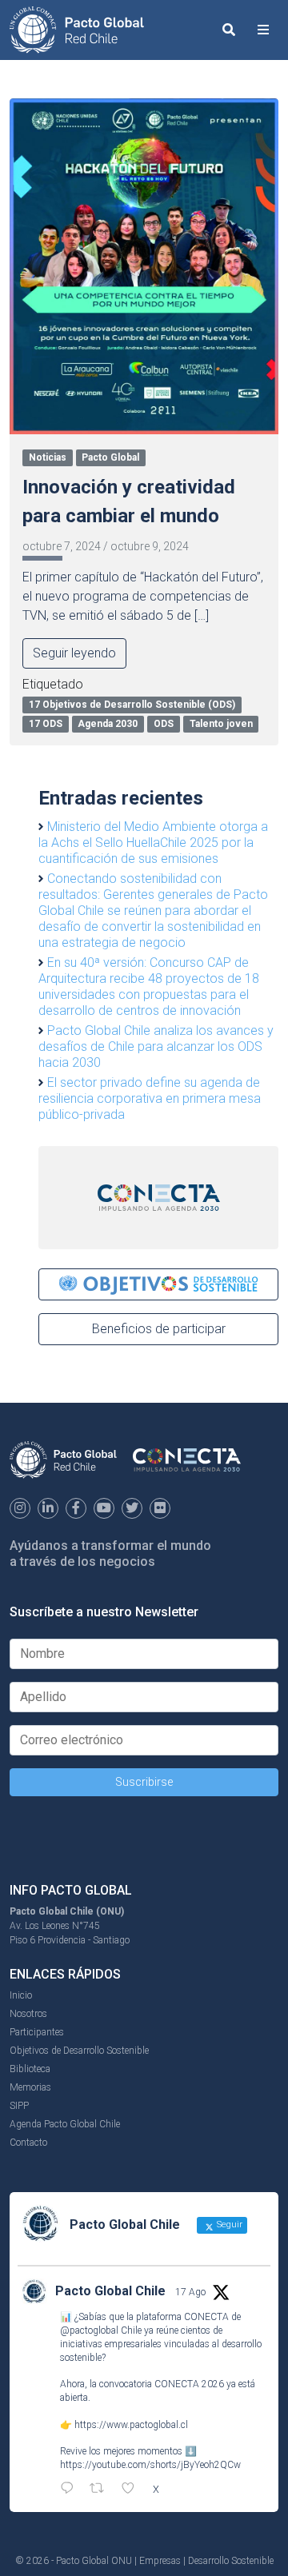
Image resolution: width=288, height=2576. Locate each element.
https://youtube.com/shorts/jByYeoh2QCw (150, 2465)
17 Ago (190, 2292)
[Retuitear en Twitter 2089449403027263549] (102, 2490)
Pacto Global (110, 457)
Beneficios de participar (159, 1329)
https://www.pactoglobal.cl (131, 2425)
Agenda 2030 (108, 724)
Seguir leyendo (74, 653)
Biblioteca (30, 2069)
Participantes (37, 2032)
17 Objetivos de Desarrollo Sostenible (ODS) (132, 705)
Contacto (28, 2143)
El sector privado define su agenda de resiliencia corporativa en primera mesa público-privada (150, 1098)
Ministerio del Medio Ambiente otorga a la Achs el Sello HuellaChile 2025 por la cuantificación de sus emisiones (153, 843)
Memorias (30, 2087)
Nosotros (28, 2014)
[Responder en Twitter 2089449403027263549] (71, 2490)
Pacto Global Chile (110, 2291)
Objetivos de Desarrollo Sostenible (79, 2051)
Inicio (21, 1995)
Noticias (48, 457)
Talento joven (221, 724)
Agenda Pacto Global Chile (65, 2124)
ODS (164, 724)
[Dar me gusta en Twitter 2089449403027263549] (133, 2490)
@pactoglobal (89, 2330)
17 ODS (46, 724)
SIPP (19, 2106)
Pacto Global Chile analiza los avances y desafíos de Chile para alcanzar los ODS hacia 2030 (156, 1046)
